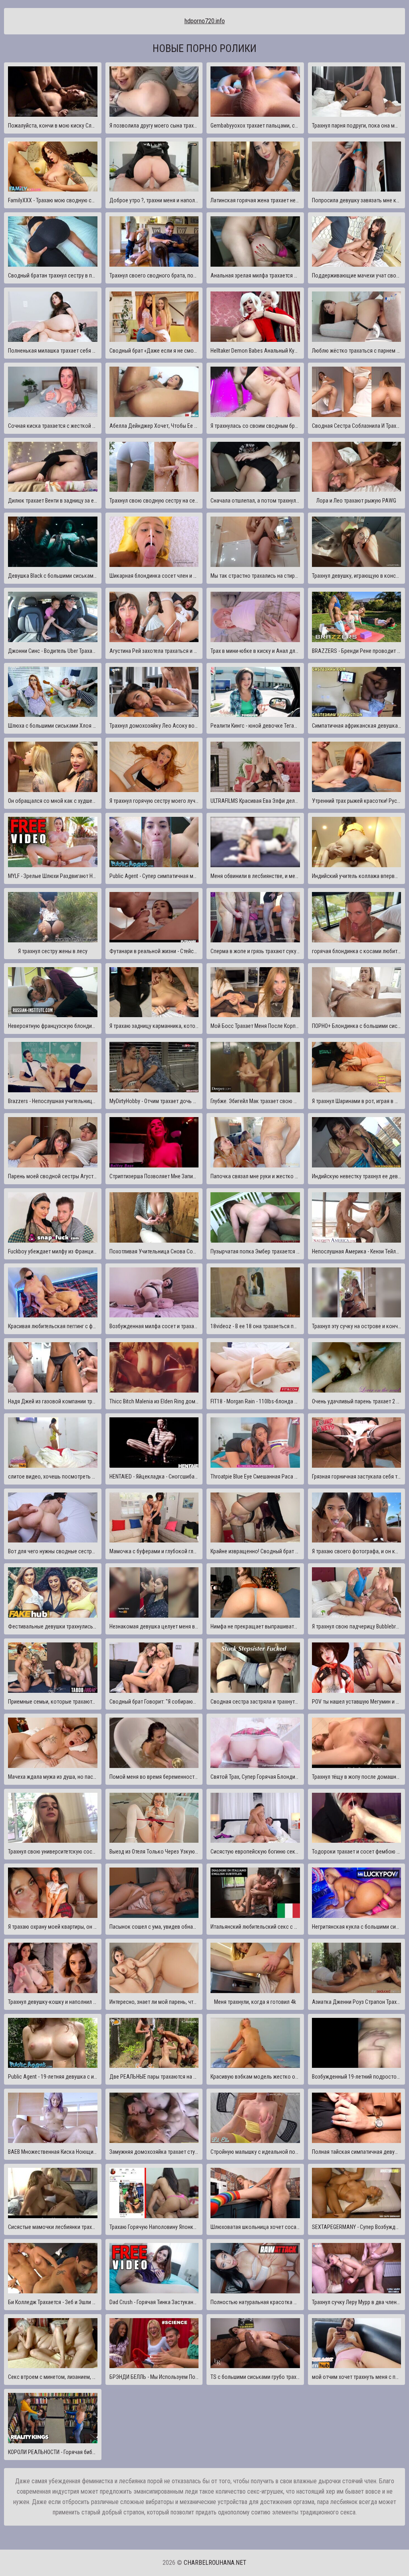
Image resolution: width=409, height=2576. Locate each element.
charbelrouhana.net (215, 2563)
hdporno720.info (205, 21)
